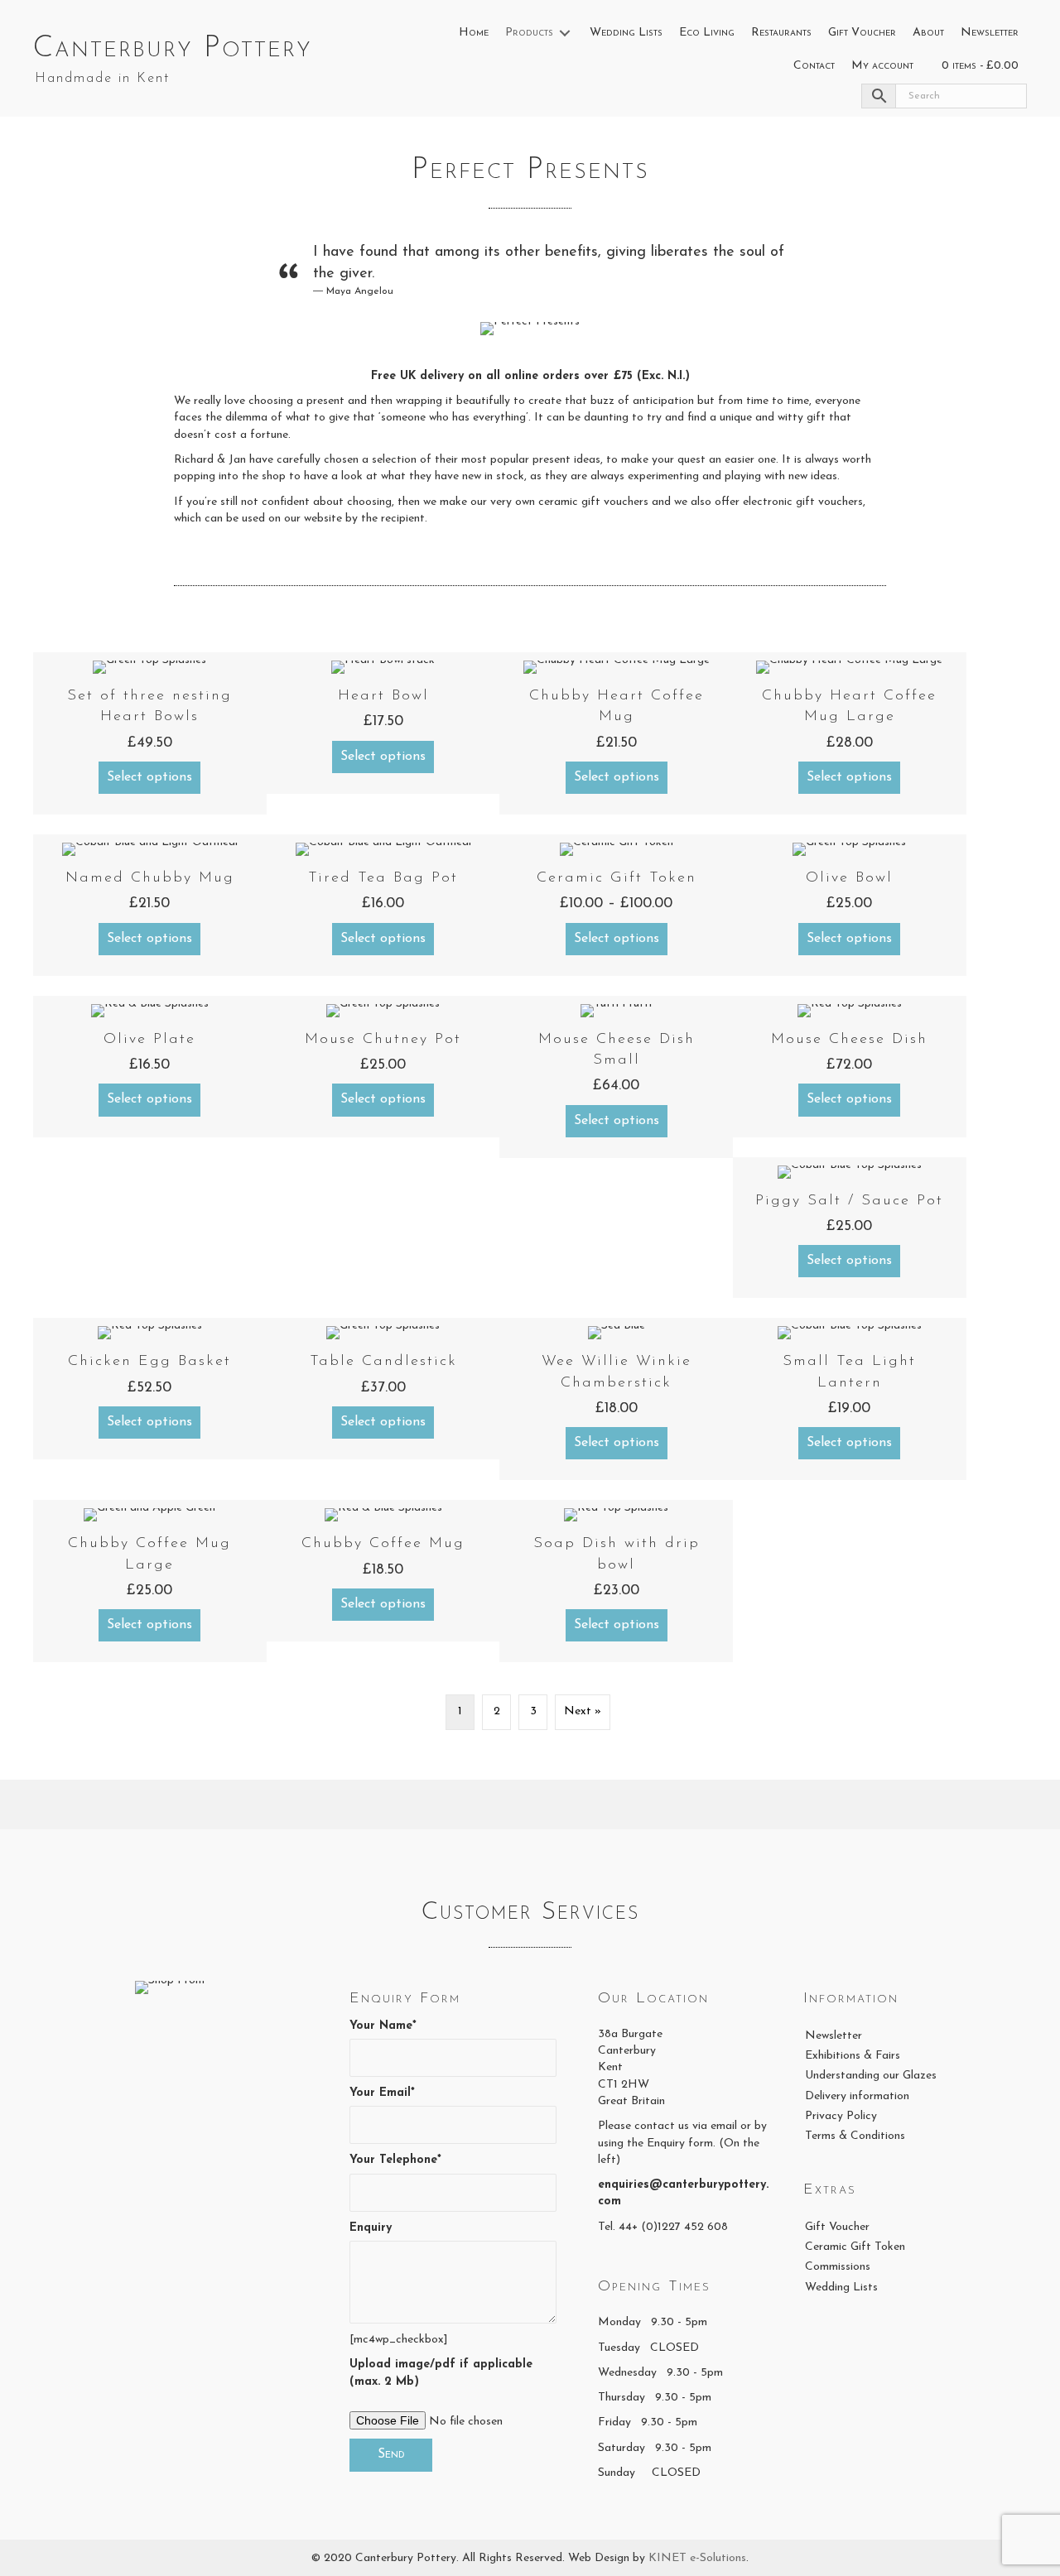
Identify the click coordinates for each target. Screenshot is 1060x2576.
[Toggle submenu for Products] (565, 34)
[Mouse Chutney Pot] (383, 1067)
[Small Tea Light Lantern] (850, 1399)
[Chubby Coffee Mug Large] (150, 1581)
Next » (583, 1711)
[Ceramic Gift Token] (616, 905)
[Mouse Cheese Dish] (850, 1067)
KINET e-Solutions (697, 2558)
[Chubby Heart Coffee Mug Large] (850, 733)
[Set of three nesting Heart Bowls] (150, 733)
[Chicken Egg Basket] (150, 1389)
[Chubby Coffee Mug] (383, 1571)
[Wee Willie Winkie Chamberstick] (616, 1399)
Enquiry (371, 2228)
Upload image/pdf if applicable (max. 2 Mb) (441, 2373)
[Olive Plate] (150, 1067)
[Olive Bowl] (850, 905)
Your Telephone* (395, 2160)
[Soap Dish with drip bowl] (616, 1581)
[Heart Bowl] (383, 723)
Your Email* (382, 2093)
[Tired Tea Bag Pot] (383, 905)
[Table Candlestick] (383, 1389)
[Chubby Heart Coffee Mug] (616, 733)
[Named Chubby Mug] (150, 905)
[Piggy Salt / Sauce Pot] (850, 1228)
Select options (149, 777)
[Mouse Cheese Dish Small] (616, 1077)
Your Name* (383, 2026)
